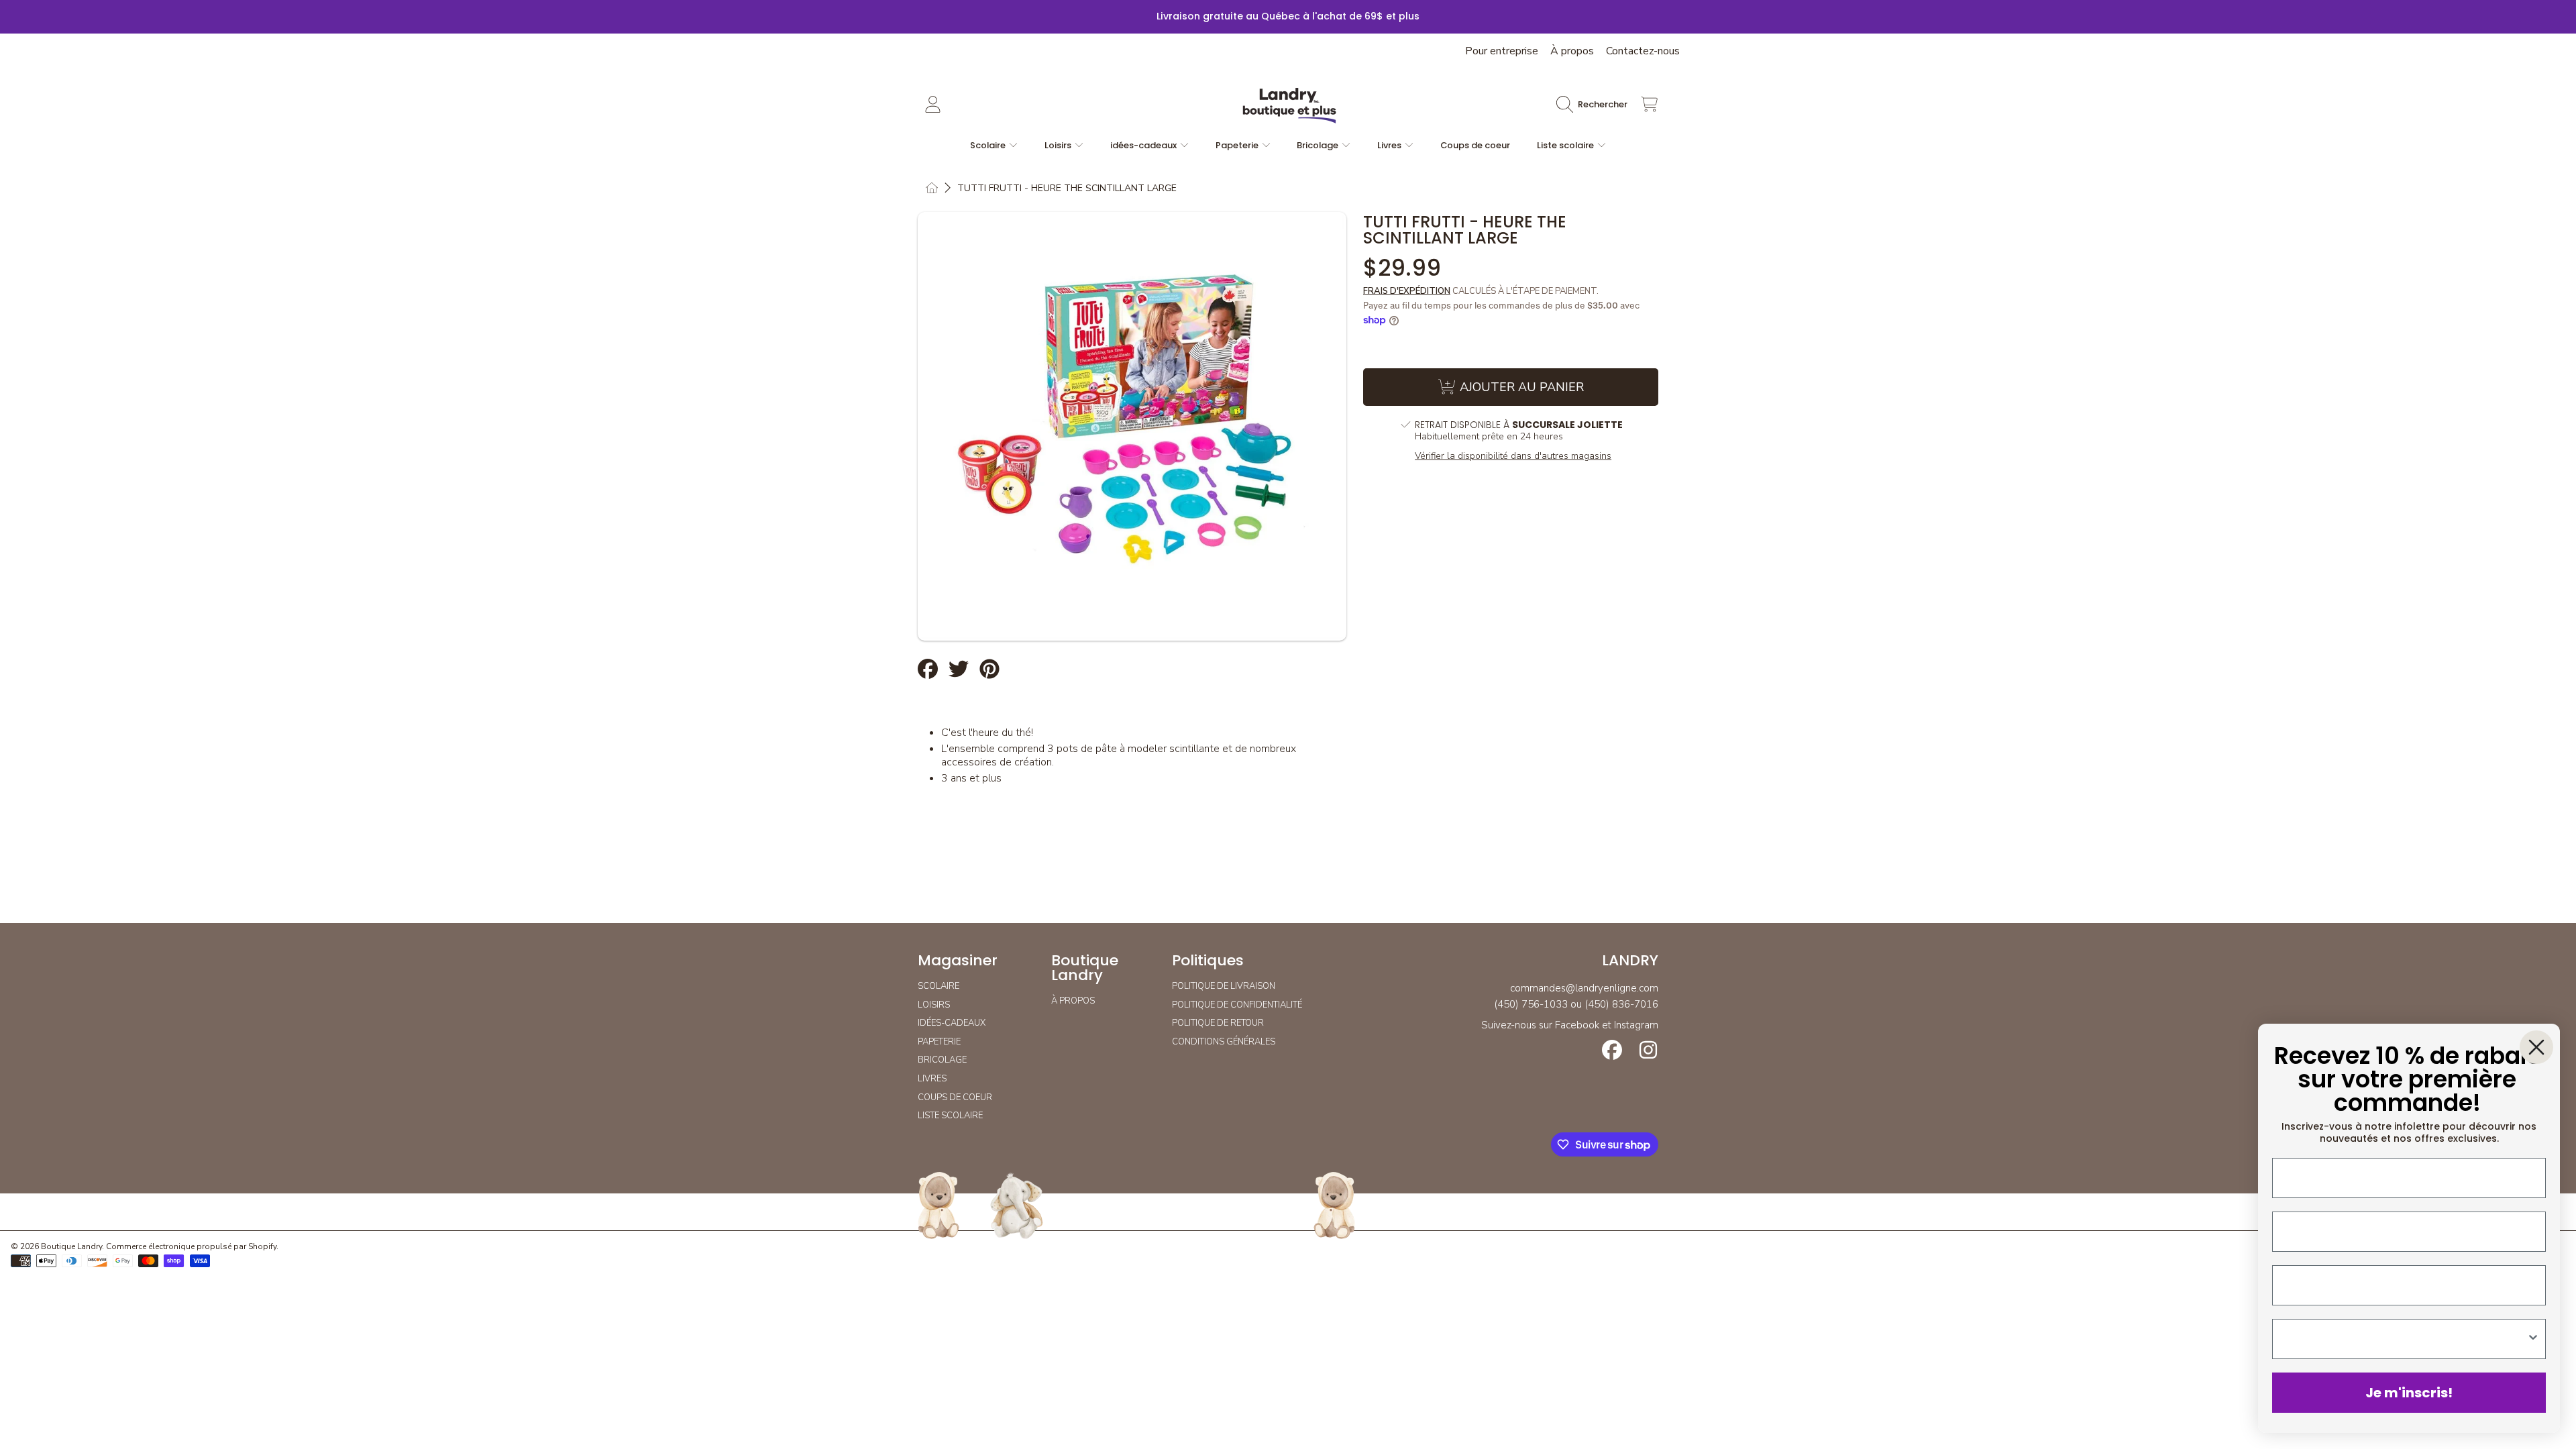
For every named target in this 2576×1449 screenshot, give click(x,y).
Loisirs (1059, 145)
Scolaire (989, 145)
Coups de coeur (955, 1097)
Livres (1390, 145)
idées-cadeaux (1144, 145)
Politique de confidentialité (1237, 1005)
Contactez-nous (1643, 51)
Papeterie (1238, 145)
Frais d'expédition (1407, 291)
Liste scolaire (1566, 145)
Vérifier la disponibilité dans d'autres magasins (1513, 456)
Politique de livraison (1224, 986)
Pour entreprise (1502, 51)
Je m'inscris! (2409, 1393)
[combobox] (2405, 1339)
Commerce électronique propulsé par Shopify (191, 1246)
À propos (1572, 51)
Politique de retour (1218, 1023)
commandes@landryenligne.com (1584, 988)
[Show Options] (2533, 1339)
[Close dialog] (2536, 1047)
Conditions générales (1224, 1042)
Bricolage (1319, 145)
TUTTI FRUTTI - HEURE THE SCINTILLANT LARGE (1067, 189)
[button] (1595, 105)
